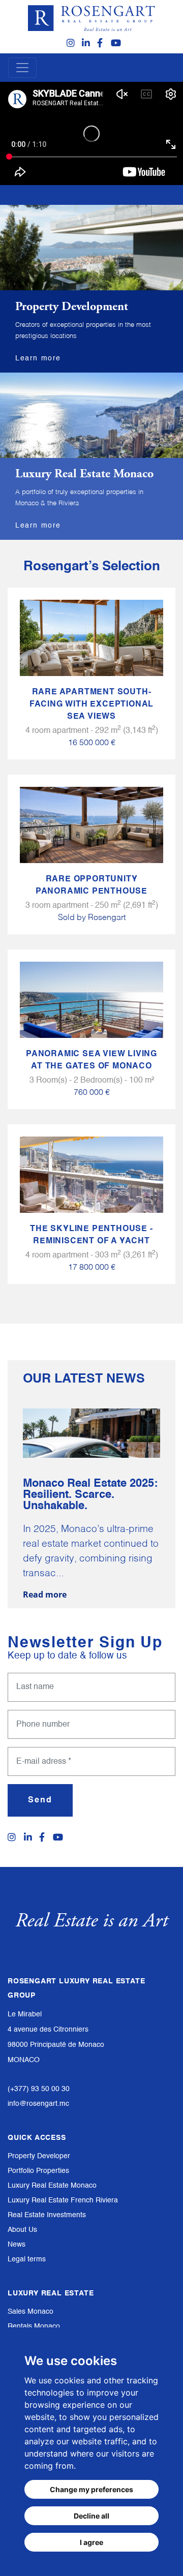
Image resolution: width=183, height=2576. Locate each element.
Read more (45, 1594)
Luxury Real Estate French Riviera (63, 2200)
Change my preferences (91, 2489)
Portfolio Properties (38, 2171)
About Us (22, 2230)
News (17, 2245)
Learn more (38, 358)
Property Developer (39, 2156)
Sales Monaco (30, 2312)
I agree (91, 2542)
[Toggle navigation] (22, 68)
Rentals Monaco (34, 2326)
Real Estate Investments (47, 2215)
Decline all (91, 2516)
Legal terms (27, 2259)
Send (40, 1800)
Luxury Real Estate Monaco (52, 2186)
